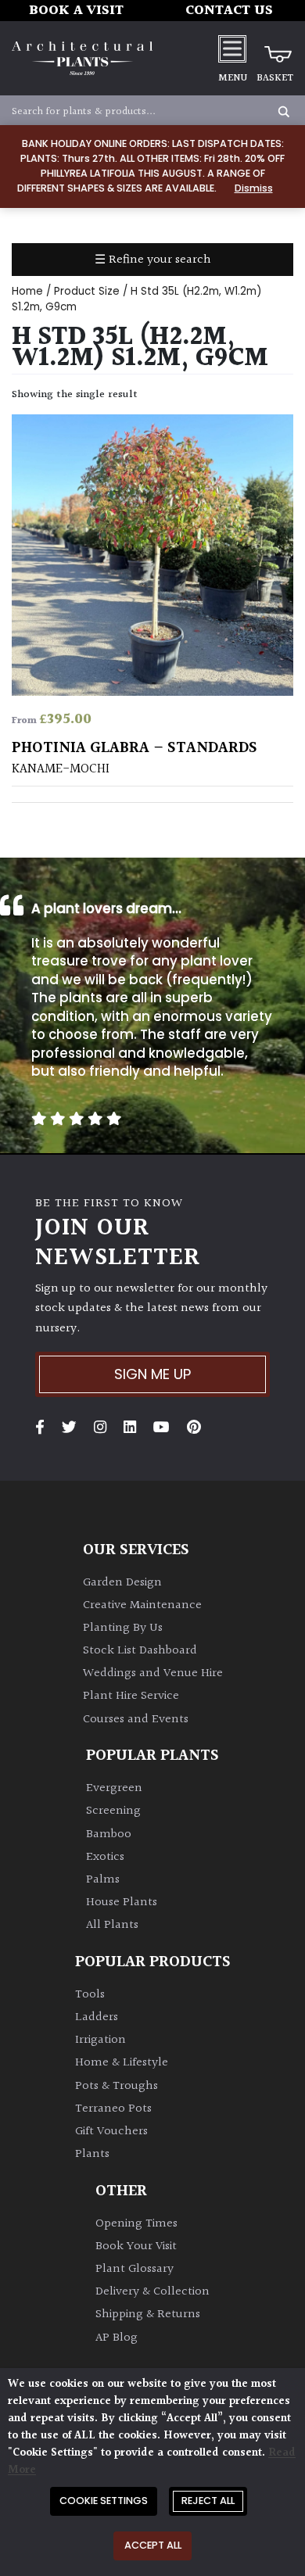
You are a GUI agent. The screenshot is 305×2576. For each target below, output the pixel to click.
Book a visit (76, 11)
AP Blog (117, 2338)
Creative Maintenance (142, 1605)
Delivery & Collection (152, 2292)
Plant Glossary (135, 2269)
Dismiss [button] (254, 188)
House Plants (122, 1902)
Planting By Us (123, 1628)
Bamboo (109, 1834)
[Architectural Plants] (82, 58)
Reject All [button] (208, 2501)
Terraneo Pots (113, 2109)
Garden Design (122, 1583)
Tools (90, 1995)
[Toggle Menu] (232, 48)
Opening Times (136, 2224)
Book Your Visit (136, 2246)
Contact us (229, 11)
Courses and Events (136, 1720)
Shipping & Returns (148, 2314)
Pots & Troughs (117, 2086)
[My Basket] (275, 48)
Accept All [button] (153, 2545)
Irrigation (100, 2040)
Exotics (105, 1857)
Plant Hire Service (131, 1696)
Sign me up (152, 1374)
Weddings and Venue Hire (153, 1673)
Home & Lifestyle (122, 2063)
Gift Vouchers (111, 2132)
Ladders (97, 2017)
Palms (103, 1880)
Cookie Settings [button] (104, 2501)
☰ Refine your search (153, 260)
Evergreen (114, 1788)
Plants (92, 2154)
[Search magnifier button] (284, 112)
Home (27, 291)
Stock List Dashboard (140, 1651)
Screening (113, 1811)
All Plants (112, 1925)
